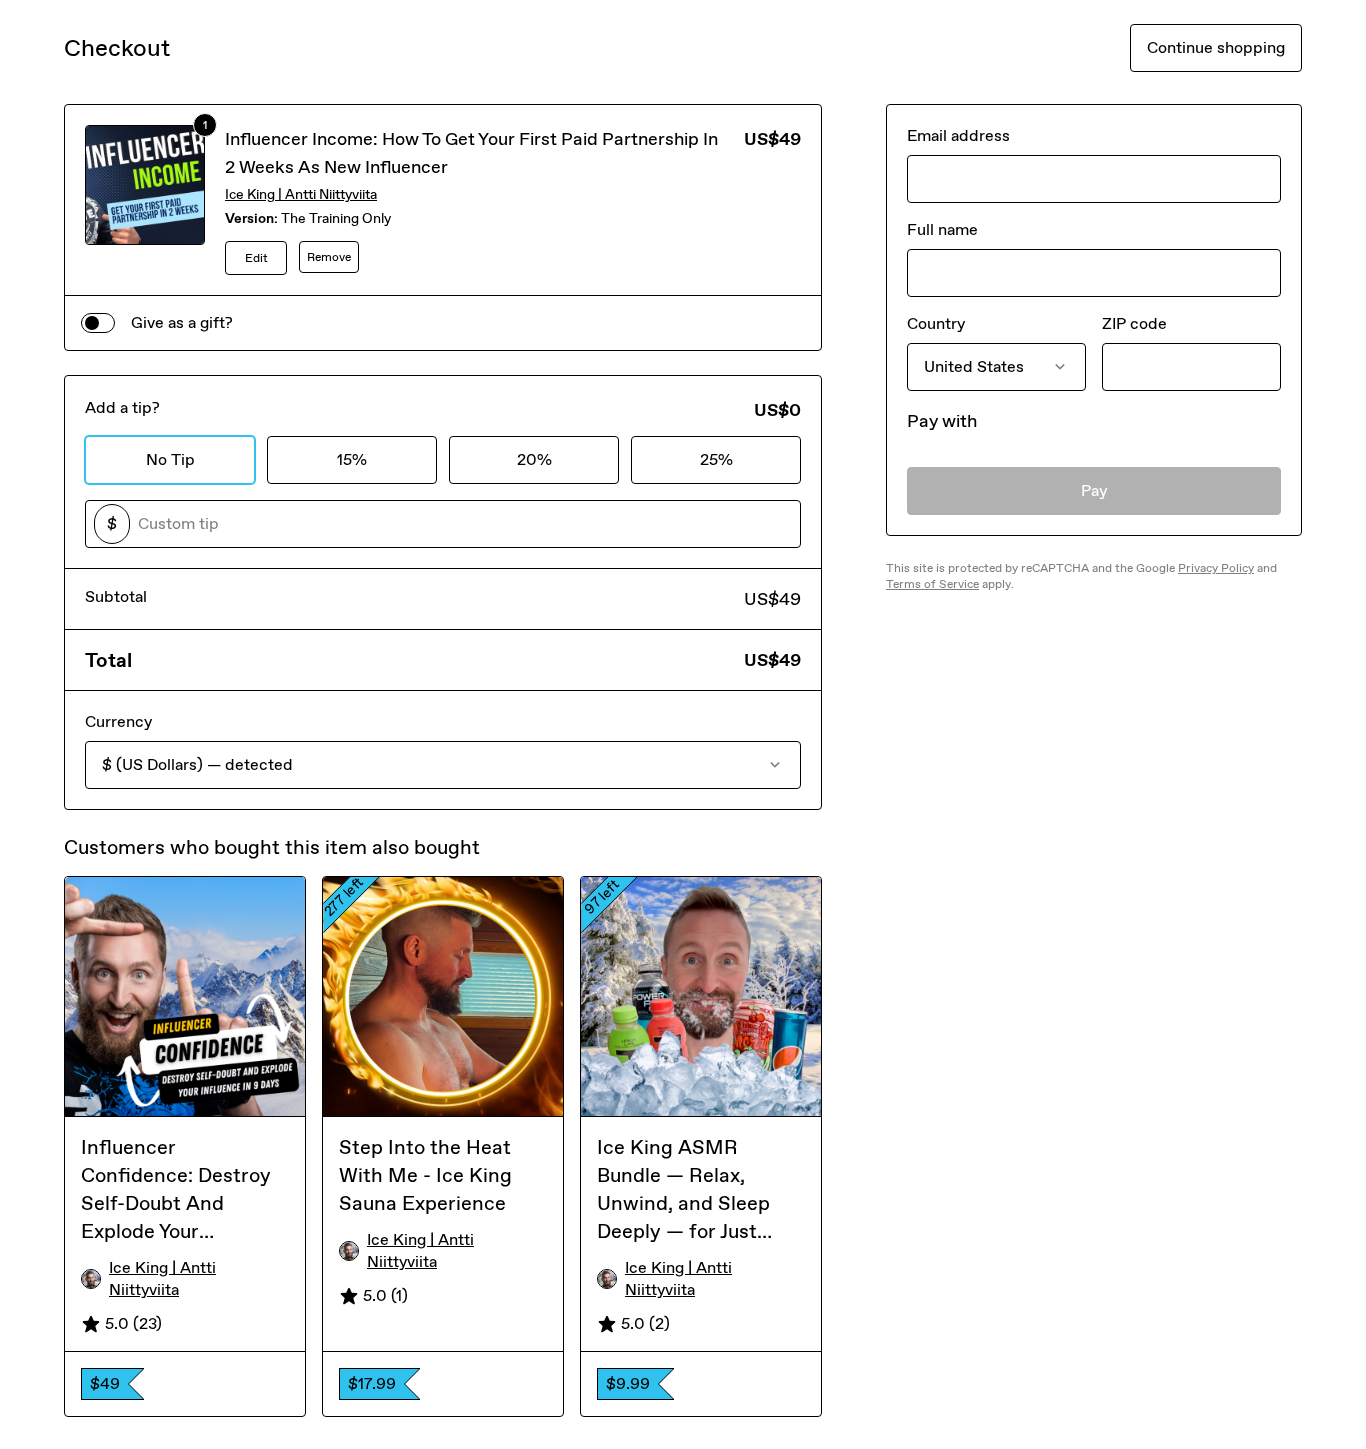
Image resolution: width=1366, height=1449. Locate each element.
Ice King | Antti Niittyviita (301, 194)
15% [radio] (352, 459)
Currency (118, 721)
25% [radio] (716, 459)
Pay (1094, 490)
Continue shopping (1216, 47)
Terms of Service (932, 584)
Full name (942, 229)
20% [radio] (534, 459)
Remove (329, 257)
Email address (958, 135)
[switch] (98, 323)
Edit (256, 258)
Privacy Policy (1216, 568)
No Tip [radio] (170, 459)
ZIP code (1134, 323)
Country (936, 323)
